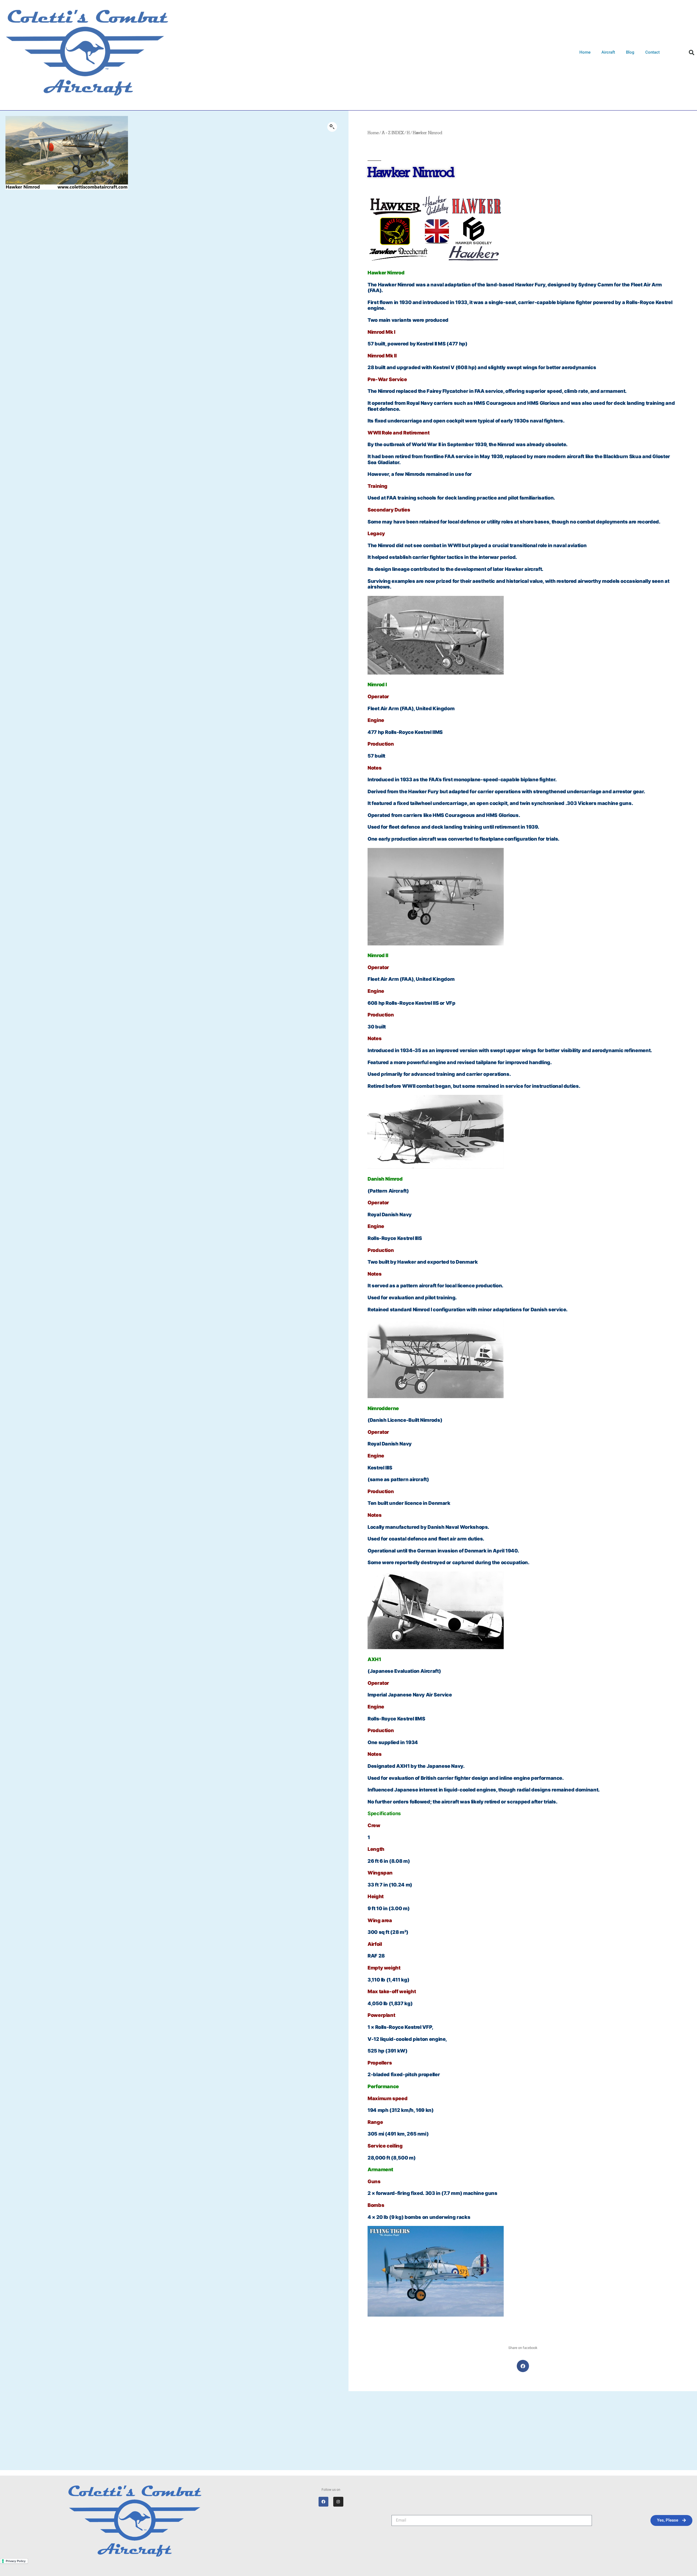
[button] (692, 53)
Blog (630, 52)
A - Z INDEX (393, 133)
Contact (652, 52)
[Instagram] (338, 2502)
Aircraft (608, 52)
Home (585, 52)
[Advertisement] (348, 2432)
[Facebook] (323, 2502)
